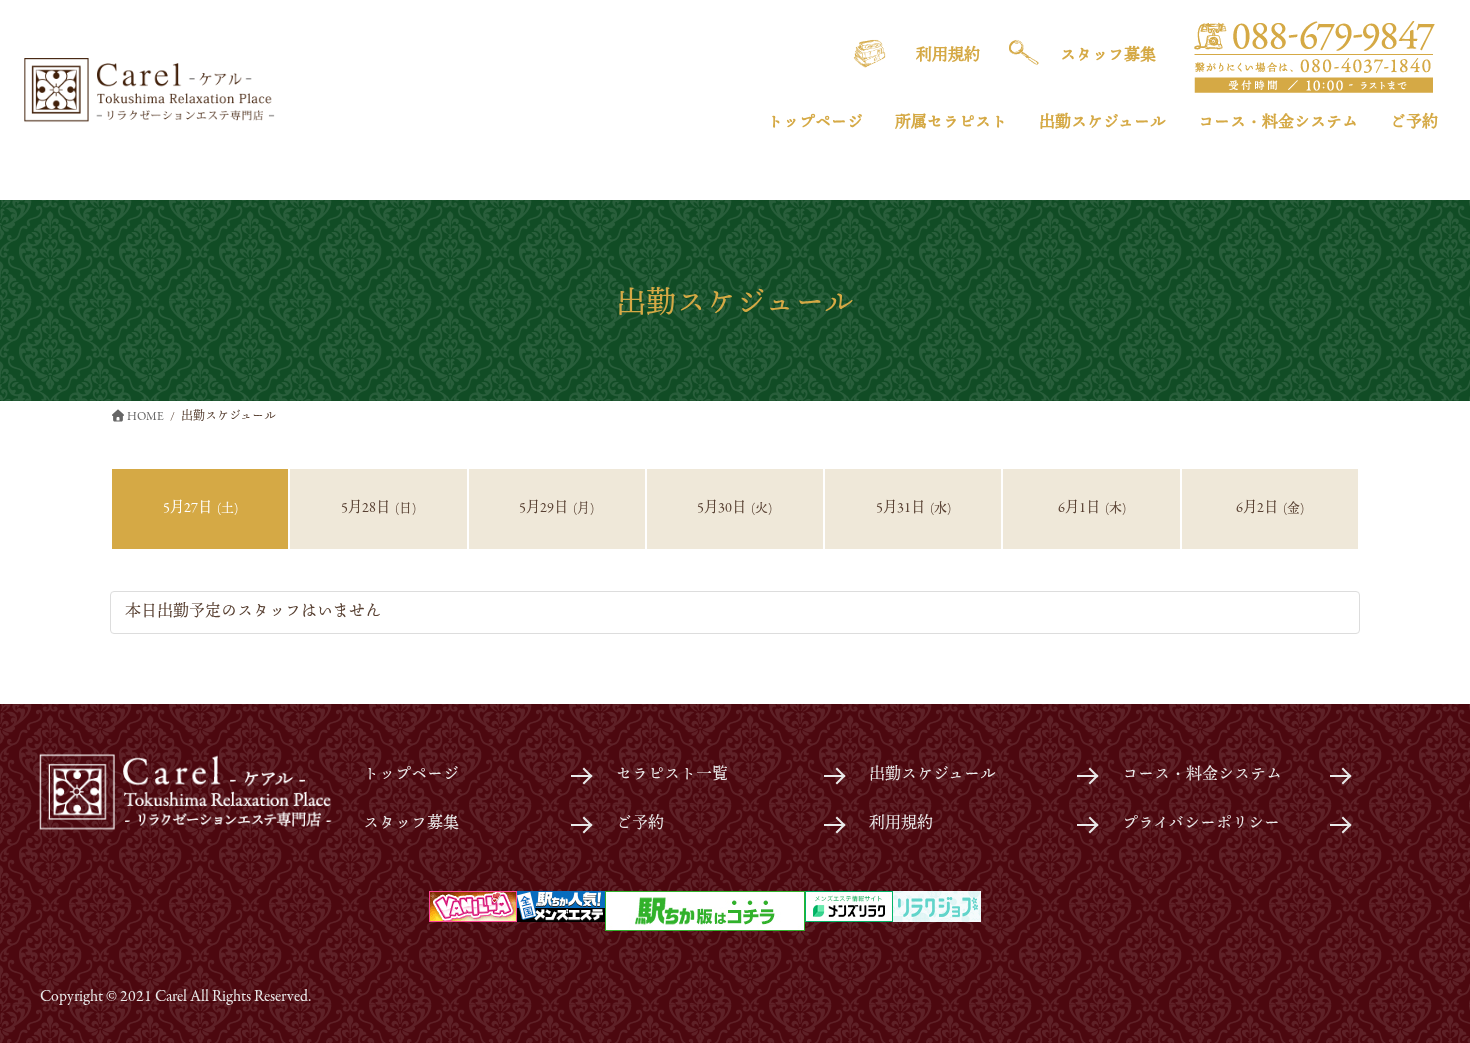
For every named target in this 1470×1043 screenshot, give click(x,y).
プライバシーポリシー (1201, 824)
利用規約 (901, 824)
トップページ (411, 775)
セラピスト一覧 (672, 775)
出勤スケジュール (932, 775)
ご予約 (640, 824)
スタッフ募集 (411, 824)
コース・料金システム (1202, 775)
